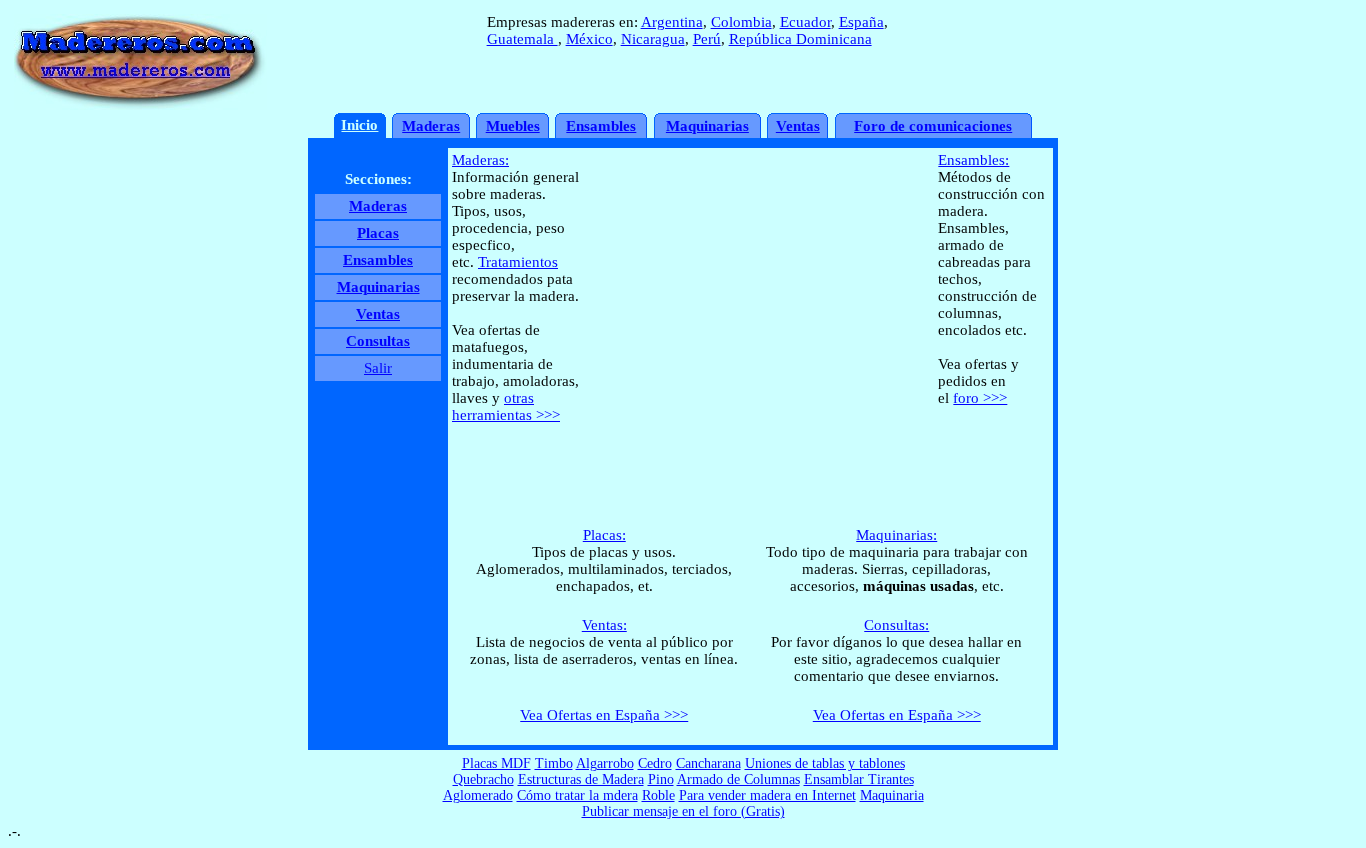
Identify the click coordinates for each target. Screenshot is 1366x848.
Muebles (513, 126)
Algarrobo (605, 763)
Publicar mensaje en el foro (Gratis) (683, 811)
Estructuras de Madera (581, 779)
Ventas (798, 126)
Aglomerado (478, 795)
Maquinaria (892, 795)
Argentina (672, 22)
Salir (378, 368)
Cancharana (708, 763)
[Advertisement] (751, 456)
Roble (658, 795)
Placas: (604, 535)
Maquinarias (707, 126)
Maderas (431, 126)
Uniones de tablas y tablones (825, 763)
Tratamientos (518, 262)
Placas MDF (496, 763)
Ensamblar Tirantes (859, 779)
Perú (707, 39)
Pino (661, 779)
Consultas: (896, 625)
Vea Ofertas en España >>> (604, 715)
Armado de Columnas (738, 779)
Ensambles (601, 126)
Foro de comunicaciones (933, 126)
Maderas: (480, 160)
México (589, 39)
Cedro (655, 763)
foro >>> (980, 398)
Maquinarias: (896, 535)
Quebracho (483, 779)
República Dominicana (800, 39)
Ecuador (805, 22)
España (861, 22)
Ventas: (604, 625)
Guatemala (522, 39)
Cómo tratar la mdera (577, 795)
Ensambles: (973, 160)
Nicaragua (653, 39)
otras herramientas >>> (506, 406)
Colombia (741, 22)
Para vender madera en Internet (767, 795)
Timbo (554, 763)
